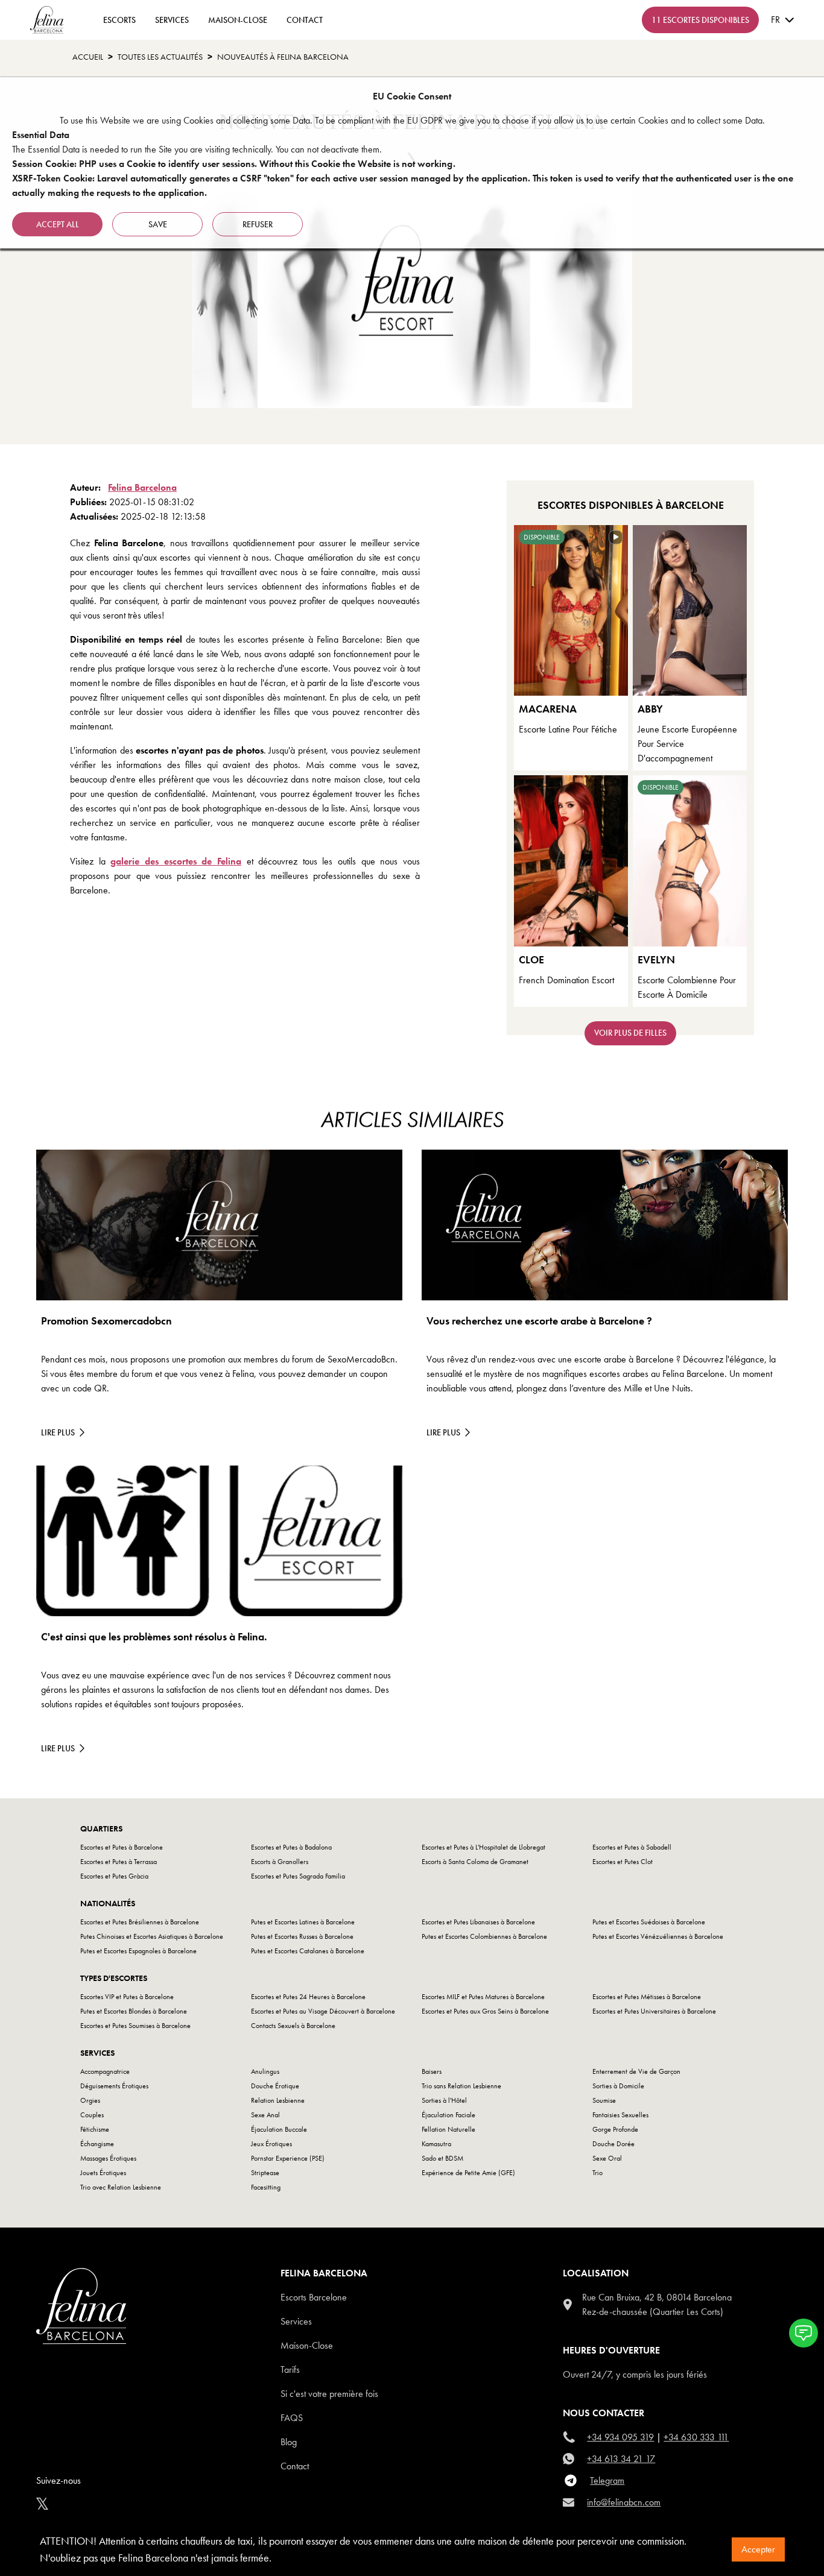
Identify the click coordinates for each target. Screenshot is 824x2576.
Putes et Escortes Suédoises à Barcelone (649, 1922)
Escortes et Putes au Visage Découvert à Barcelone (323, 2011)
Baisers (432, 2071)
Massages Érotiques (108, 2158)
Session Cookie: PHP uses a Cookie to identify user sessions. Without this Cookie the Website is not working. (234, 164)
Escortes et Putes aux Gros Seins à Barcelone (485, 2011)
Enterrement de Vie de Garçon (636, 2071)
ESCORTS (119, 20)
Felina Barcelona (142, 487)
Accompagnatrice (105, 2071)
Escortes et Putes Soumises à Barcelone (135, 2026)
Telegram (607, 2480)
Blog (289, 2442)
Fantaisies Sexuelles (620, 2115)
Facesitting (266, 2187)
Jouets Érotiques (103, 2173)
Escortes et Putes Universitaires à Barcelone (654, 2011)
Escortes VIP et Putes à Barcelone (127, 1997)
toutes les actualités (160, 57)
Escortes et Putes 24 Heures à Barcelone (308, 1997)
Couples (92, 2115)
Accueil (88, 57)
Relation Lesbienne (278, 2100)
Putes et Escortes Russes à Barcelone (302, 1936)
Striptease (265, 2173)
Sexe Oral (607, 2158)
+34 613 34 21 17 (621, 2459)
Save (158, 224)
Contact (295, 2466)
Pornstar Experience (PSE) (288, 2158)
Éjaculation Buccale (279, 2129)
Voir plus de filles (630, 1033)
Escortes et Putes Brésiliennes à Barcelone (140, 1922)
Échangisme (97, 2144)
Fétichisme (95, 2129)
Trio (597, 2173)
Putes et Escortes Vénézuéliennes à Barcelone (658, 1936)
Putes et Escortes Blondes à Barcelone (134, 2011)
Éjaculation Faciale (448, 2115)
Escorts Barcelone (314, 2297)
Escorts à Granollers (280, 1862)
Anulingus (265, 2071)
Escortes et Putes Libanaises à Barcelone (478, 1922)
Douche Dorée (613, 2144)
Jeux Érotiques (271, 2144)
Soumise (604, 2100)
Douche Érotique (275, 2086)
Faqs (292, 2418)
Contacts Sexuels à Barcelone (293, 2026)
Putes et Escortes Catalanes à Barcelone (308, 1951)
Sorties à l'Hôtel (444, 2100)
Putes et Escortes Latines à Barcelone (303, 1922)
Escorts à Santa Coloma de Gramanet (475, 1862)
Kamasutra (436, 2144)
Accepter (758, 2549)
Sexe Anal (265, 2115)
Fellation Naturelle (448, 2129)
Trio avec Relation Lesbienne (121, 2187)
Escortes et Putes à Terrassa (119, 1862)
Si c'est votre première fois (329, 2394)
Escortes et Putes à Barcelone (122, 1847)
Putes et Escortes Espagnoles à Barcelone (138, 1951)
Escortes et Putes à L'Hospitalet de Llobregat (483, 1847)
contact (305, 20)
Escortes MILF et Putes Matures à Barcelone (483, 1997)
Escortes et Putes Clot (623, 1862)
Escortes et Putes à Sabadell (632, 1847)
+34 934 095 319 (620, 2437)
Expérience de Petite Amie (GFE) (468, 2173)
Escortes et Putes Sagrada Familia (298, 1876)
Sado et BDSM (442, 2158)
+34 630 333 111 (696, 2437)
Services (172, 20)
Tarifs (290, 2370)
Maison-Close (238, 20)
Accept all (58, 224)
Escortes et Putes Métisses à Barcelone (647, 1997)
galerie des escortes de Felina (176, 861)
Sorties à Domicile (618, 2086)
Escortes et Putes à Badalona (291, 1847)
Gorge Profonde (615, 2129)
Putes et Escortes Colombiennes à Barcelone (484, 1936)
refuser (258, 224)
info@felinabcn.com (624, 2502)
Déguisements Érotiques (114, 2086)
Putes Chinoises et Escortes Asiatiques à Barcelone (152, 1936)
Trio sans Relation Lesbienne (461, 2086)
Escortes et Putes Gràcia (114, 1876)
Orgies (90, 2100)
